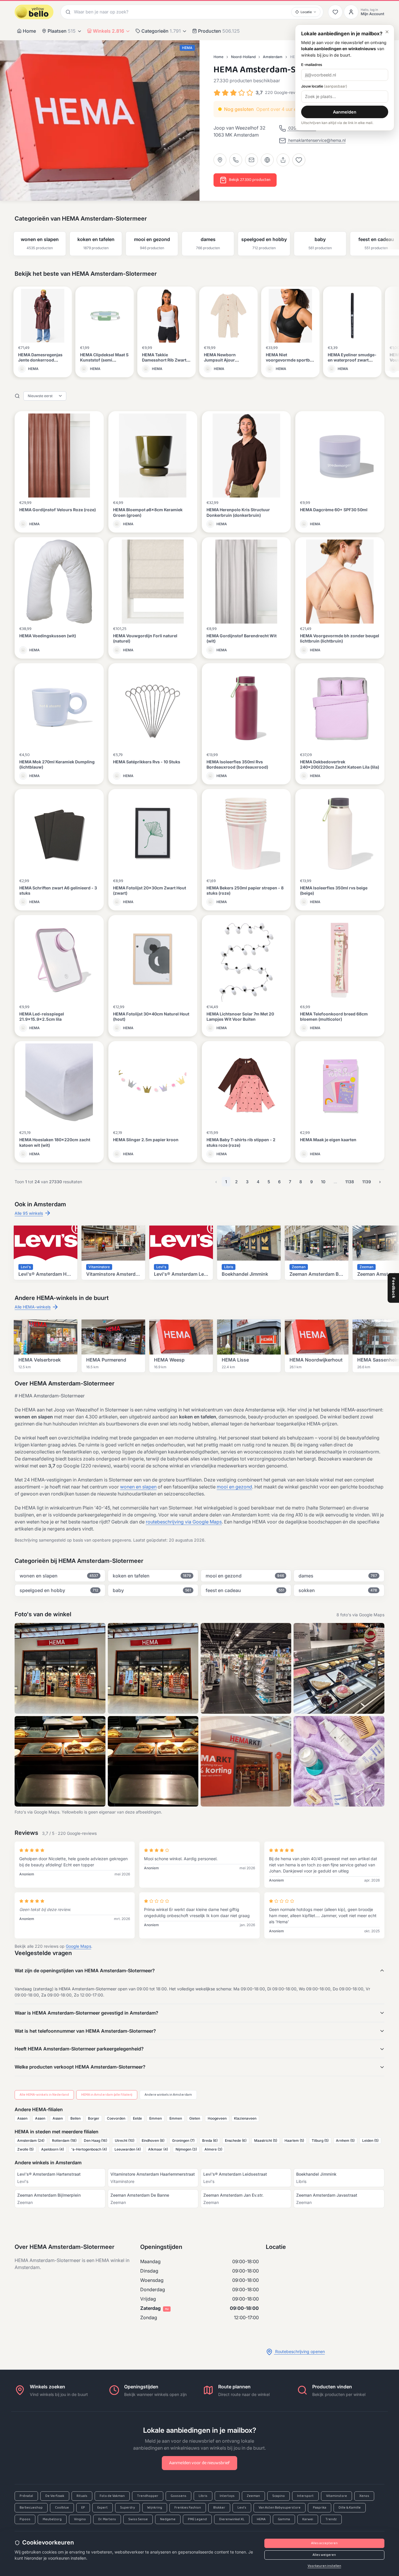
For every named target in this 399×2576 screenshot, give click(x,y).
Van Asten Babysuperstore (280, 2508)
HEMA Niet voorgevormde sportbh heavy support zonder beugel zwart (289, 363)
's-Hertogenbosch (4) (89, 2149)
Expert (103, 2508)
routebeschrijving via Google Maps (184, 1522)
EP (83, 2508)
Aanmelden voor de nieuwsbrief (199, 2463)
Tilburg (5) (320, 2140)
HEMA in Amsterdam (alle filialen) (107, 2095)
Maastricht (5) (266, 2140)
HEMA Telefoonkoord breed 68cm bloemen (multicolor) (334, 1016)
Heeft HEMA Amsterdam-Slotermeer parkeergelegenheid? (79, 2049)
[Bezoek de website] (267, 160)
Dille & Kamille (350, 2508)
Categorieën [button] (161, 31)
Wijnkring (155, 2508)
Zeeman (253, 2496)
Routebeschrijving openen (299, 2351)
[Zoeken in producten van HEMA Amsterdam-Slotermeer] (17, 396)
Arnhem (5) (345, 2140)
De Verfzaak (55, 2496)
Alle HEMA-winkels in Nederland (44, 2095)
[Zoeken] (67, 12)
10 (323, 1182)
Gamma (284, 2519)
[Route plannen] (220, 160)
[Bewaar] (299, 160)
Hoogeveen (217, 2118)
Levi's (242, 2508)
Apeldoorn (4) (53, 2149)
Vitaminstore (336, 2496)
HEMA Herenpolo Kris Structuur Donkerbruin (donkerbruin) (238, 512)
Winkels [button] (109, 31)
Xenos (364, 2496)
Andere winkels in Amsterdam (168, 2095)
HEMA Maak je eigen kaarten (328, 1140)
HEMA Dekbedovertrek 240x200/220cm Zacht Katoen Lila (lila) (340, 764)
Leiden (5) (370, 2140)
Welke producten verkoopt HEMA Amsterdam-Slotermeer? (80, 2067)
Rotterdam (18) (64, 2140)
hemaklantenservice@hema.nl (316, 140)
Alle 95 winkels (29, 1213)
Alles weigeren (324, 2555)
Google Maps (78, 1946)
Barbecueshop (31, 2508)
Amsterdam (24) (31, 2140)
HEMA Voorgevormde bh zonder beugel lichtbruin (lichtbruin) (340, 638)
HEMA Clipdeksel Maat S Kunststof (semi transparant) (104, 360)
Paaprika (320, 2508)
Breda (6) (210, 2140)
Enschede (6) (236, 2140)
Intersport (305, 2496)
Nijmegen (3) (186, 2149)
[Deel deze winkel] (283, 160)
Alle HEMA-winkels (33, 1307)
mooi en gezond (234, 1487)
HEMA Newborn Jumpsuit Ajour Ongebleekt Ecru (221, 360)
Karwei (308, 2519)
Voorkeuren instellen (324, 2566)
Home (29, 31)
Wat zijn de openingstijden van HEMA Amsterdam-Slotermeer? (85, 1971)
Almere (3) (213, 2149)
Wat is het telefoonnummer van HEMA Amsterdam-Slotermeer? (85, 2031)
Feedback (394, 1288)
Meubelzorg (52, 2519)
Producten (219, 31)
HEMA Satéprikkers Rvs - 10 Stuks (147, 762)
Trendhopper (148, 2496)
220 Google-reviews (284, 92)
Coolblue (62, 2508)
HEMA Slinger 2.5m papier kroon (146, 1140)
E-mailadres (312, 65)
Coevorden (116, 2118)
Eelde (137, 2118)
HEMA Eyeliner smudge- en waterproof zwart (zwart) (352, 360)
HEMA (261, 2519)
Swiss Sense (138, 2519)
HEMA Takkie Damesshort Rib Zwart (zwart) (164, 360)
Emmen (156, 2118)
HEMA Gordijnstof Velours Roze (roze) (58, 510)
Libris (203, 2496)
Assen (22, 2118)
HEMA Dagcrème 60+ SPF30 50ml (334, 510)
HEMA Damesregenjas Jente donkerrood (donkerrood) (40, 360)
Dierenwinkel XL (232, 2519)
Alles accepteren (324, 2543)
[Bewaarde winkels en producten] (335, 12)
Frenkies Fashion (188, 2508)
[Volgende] (392, 239)
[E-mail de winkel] (251, 160)
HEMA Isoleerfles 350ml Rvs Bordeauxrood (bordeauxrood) (237, 764)
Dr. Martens (107, 2519)
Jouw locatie (324, 86)
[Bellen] (236, 160)
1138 (350, 1182)
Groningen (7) (183, 2140)
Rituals (82, 2496)
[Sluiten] (387, 32)
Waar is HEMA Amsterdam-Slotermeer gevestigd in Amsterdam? (86, 2013)
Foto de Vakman (112, 2496)
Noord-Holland (243, 57)
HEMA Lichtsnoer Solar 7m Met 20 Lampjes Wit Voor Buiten (240, 1016)
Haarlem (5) (294, 2140)
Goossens (178, 2496)
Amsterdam (273, 57)
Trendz (331, 2519)
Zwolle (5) (25, 2149)
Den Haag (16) (96, 2140)
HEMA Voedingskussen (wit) (48, 636)
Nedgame (168, 2519)
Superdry (127, 2508)
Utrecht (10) (125, 2140)
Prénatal (26, 2496)
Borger (94, 2118)
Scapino (279, 2496)
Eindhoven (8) (153, 2140)
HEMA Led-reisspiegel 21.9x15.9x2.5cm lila (42, 1016)
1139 (367, 1182)
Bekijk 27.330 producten (250, 180)
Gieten (195, 2118)
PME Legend (197, 2519)
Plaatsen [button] (62, 31)
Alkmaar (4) (158, 2149)
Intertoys (227, 2496)
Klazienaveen (245, 2118)
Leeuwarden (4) (128, 2149)
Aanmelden (345, 112)
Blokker (219, 2508)
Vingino (80, 2519)
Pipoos (25, 2519)
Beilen (76, 2118)
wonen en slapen (138, 1487)
